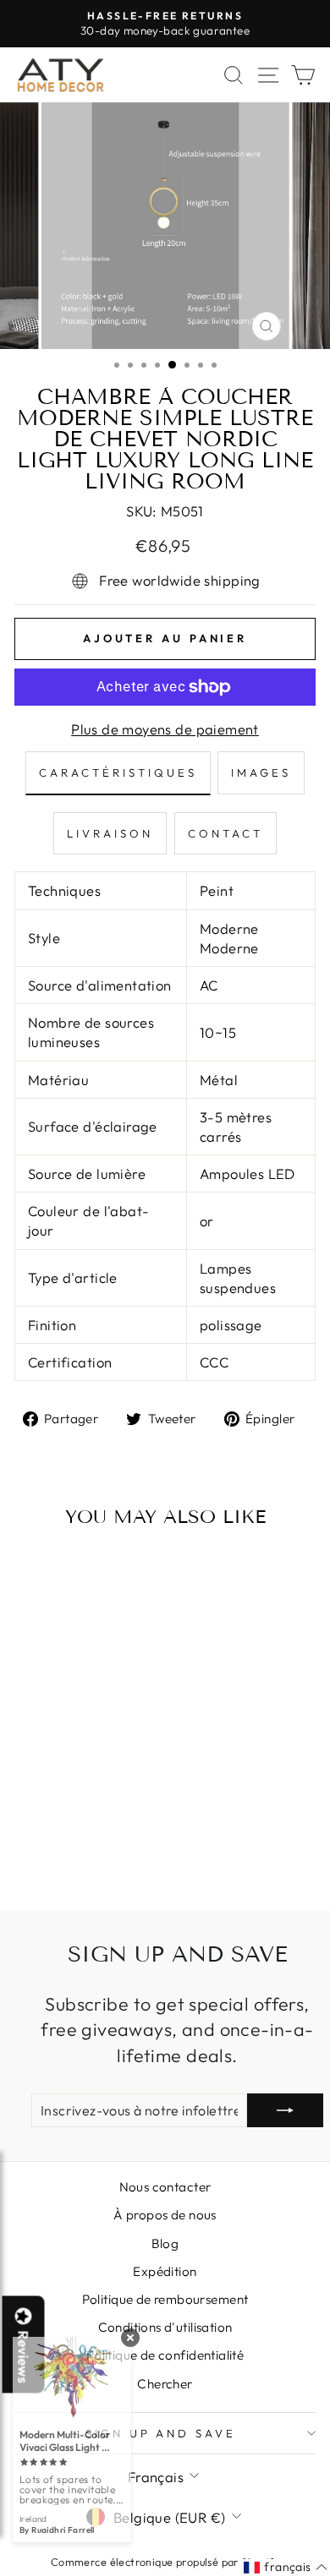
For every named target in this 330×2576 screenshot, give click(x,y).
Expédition (165, 2271)
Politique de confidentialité (165, 2355)
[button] (286, 2568)
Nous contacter (165, 2187)
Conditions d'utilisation (165, 2327)
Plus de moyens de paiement (165, 729)
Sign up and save (161, 2433)
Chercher (165, 2384)
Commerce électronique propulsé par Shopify (165, 2562)
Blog (165, 2243)
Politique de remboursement (165, 2299)
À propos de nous (165, 2215)
